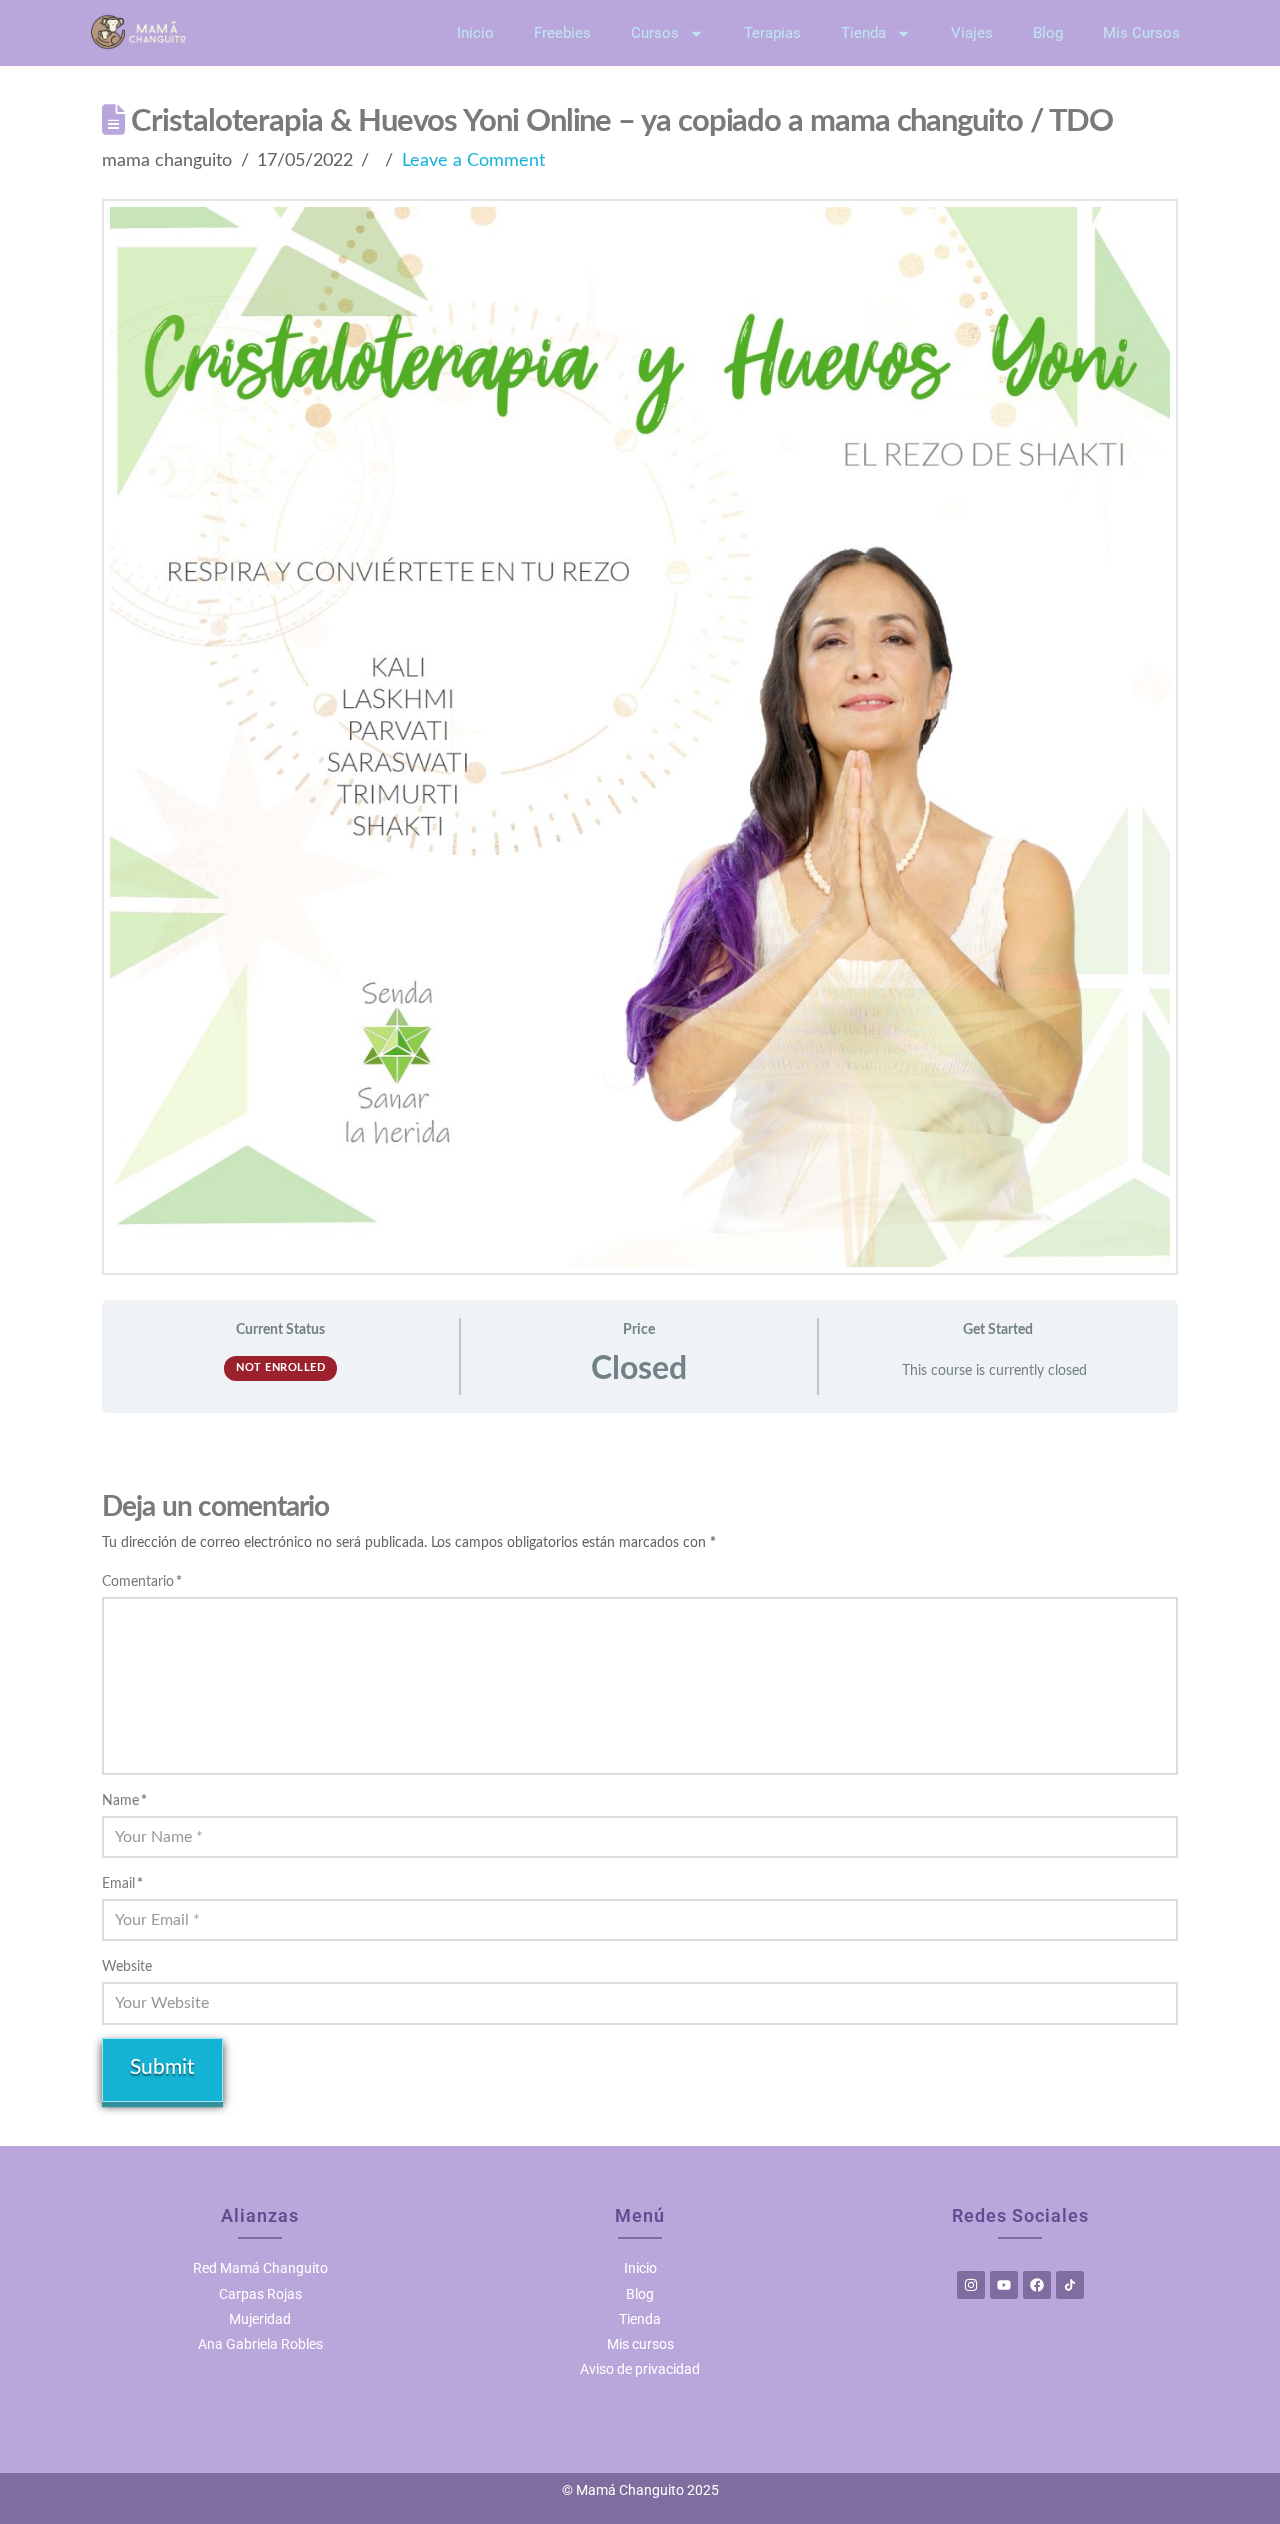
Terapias (772, 33)
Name (124, 1801)
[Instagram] (971, 2285)
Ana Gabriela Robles (260, 2344)
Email (122, 1884)
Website (127, 1967)
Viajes (972, 33)
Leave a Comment (473, 160)
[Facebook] (1037, 2285)
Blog (1048, 33)
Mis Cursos (1141, 33)
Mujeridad (260, 2319)
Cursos (655, 33)
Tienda (863, 33)
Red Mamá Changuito (260, 2268)
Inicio (475, 33)
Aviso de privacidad (640, 2369)
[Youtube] (1004, 2285)
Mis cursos (640, 2344)
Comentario (142, 1582)
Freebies (562, 33)
